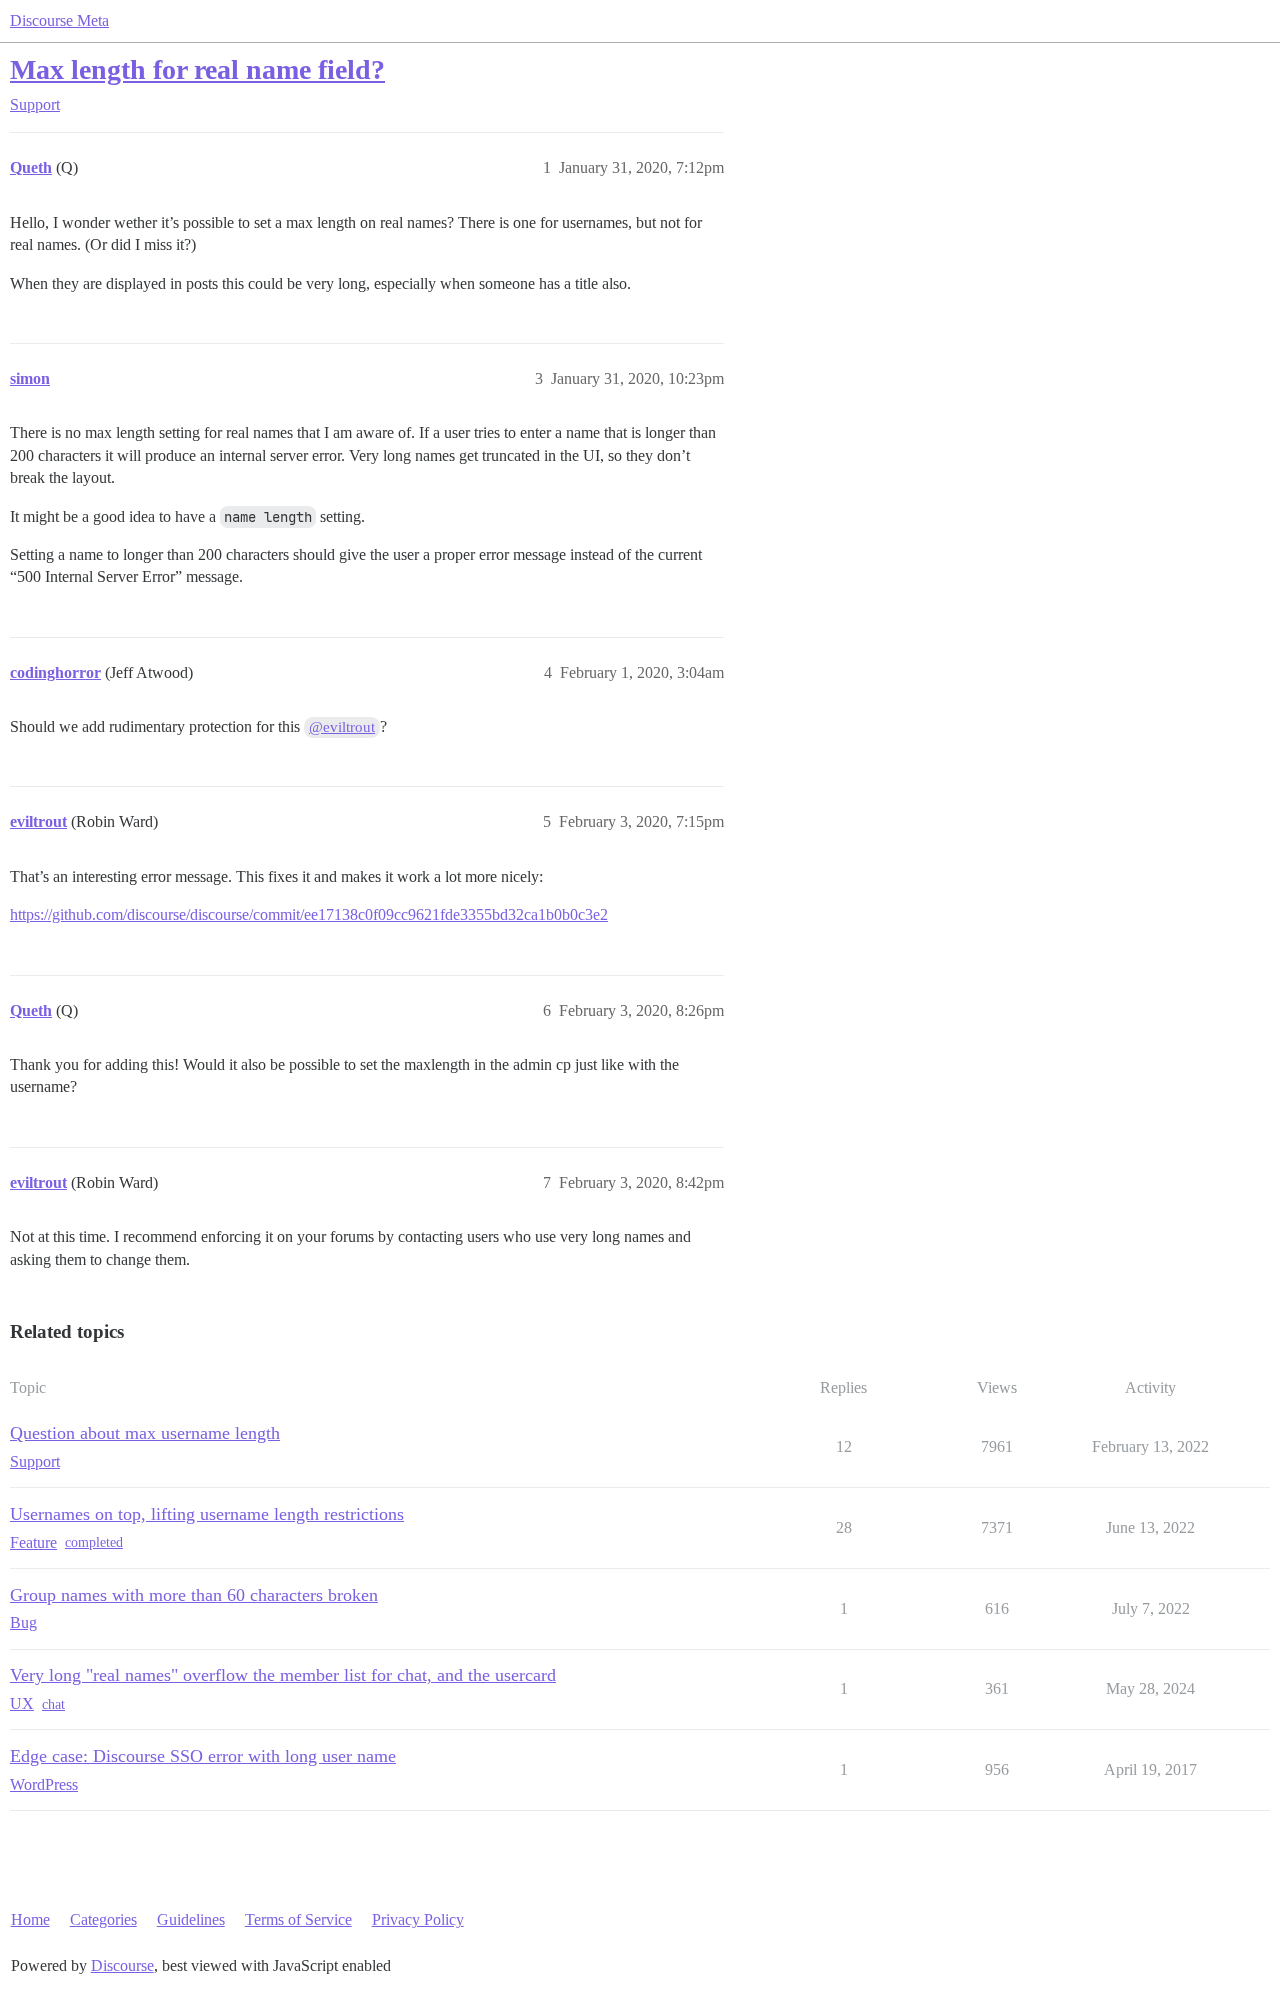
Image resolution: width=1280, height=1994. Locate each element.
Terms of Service (298, 1919)
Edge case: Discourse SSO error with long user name (203, 1756)
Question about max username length (145, 1433)
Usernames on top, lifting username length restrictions (207, 1514)
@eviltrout (342, 727)
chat (53, 1704)
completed (94, 1542)
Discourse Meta (59, 20)
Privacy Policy (418, 1919)
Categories (103, 1919)
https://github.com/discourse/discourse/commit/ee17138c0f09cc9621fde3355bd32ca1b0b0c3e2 (309, 914)
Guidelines (191, 1919)
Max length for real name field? (197, 69)
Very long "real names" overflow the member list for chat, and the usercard (283, 1675)
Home (30, 1919)
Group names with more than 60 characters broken (194, 1595)
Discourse (122, 1965)
